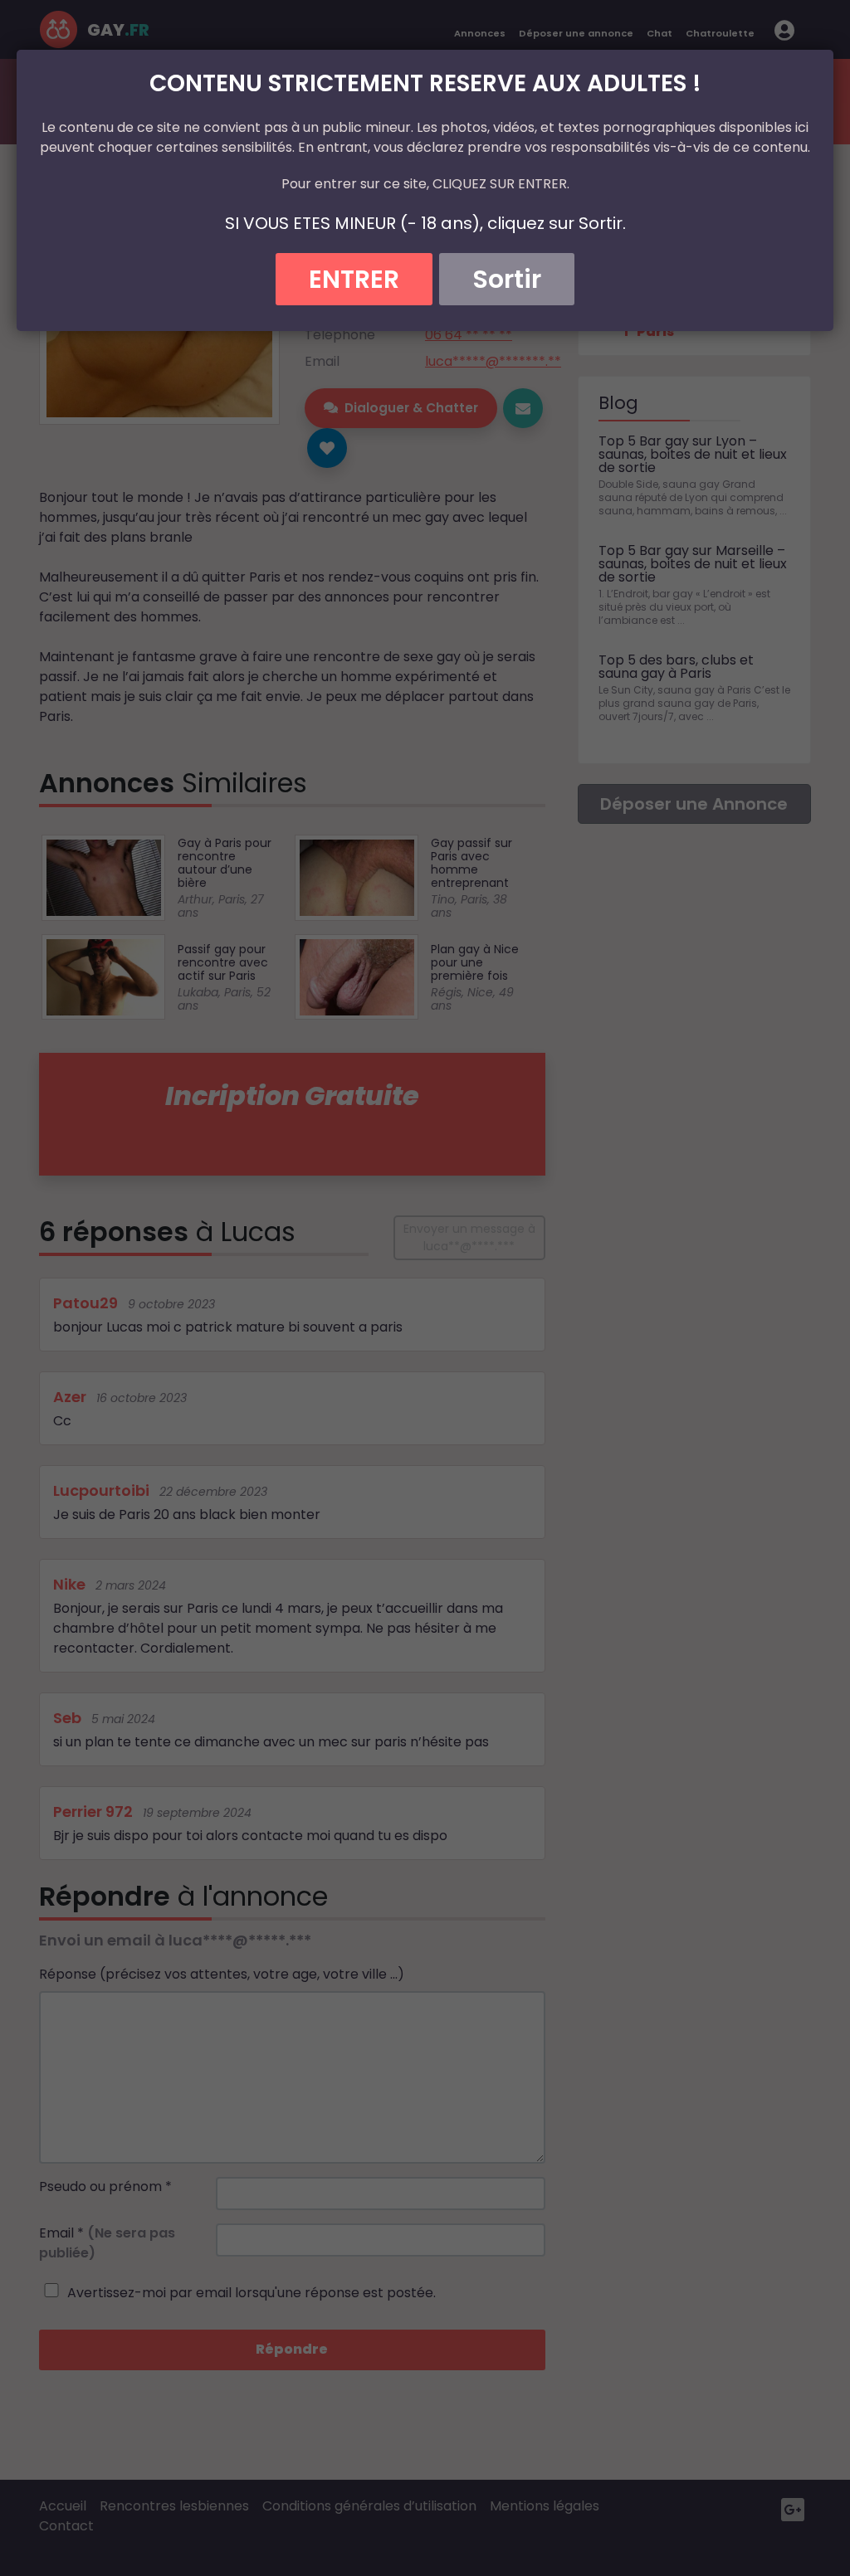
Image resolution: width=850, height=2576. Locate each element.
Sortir (507, 279)
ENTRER (354, 279)
